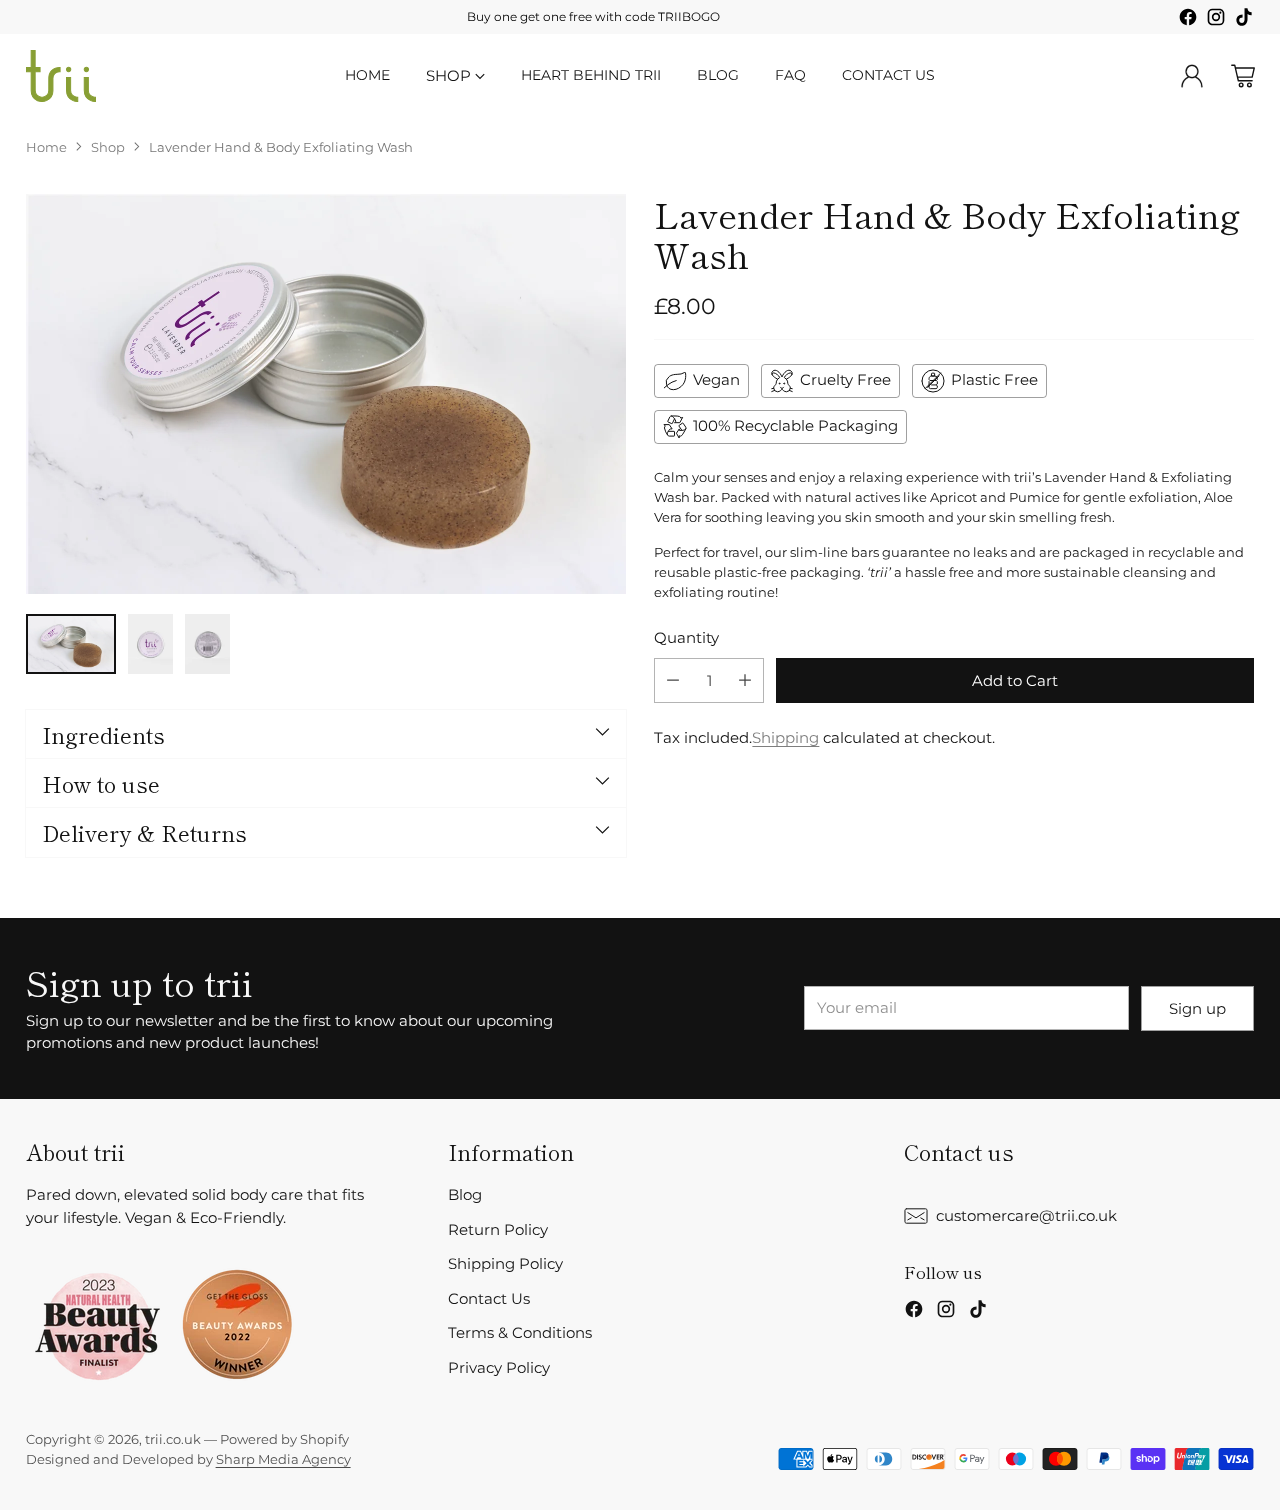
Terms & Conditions (520, 1332)
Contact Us (489, 1298)
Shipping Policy (505, 1263)
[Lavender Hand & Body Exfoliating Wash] (326, 394)
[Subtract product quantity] (673, 680)
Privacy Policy (499, 1367)
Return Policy (498, 1229)
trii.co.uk (173, 1439)
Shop (108, 147)
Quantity (686, 637)
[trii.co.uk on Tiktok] (1244, 20)
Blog (465, 1194)
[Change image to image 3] (207, 644)
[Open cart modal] (1243, 76)
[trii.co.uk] (61, 76)
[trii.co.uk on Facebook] (1188, 20)
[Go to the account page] (1192, 76)
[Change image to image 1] (71, 644)
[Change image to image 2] (150, 644)
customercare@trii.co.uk (1026, 1215)
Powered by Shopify (284, 1439)
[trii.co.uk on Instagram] (1216, 20)
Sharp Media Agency (283, 1459)
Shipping (785, 737)
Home (46, 147)
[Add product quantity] (745, 680)
